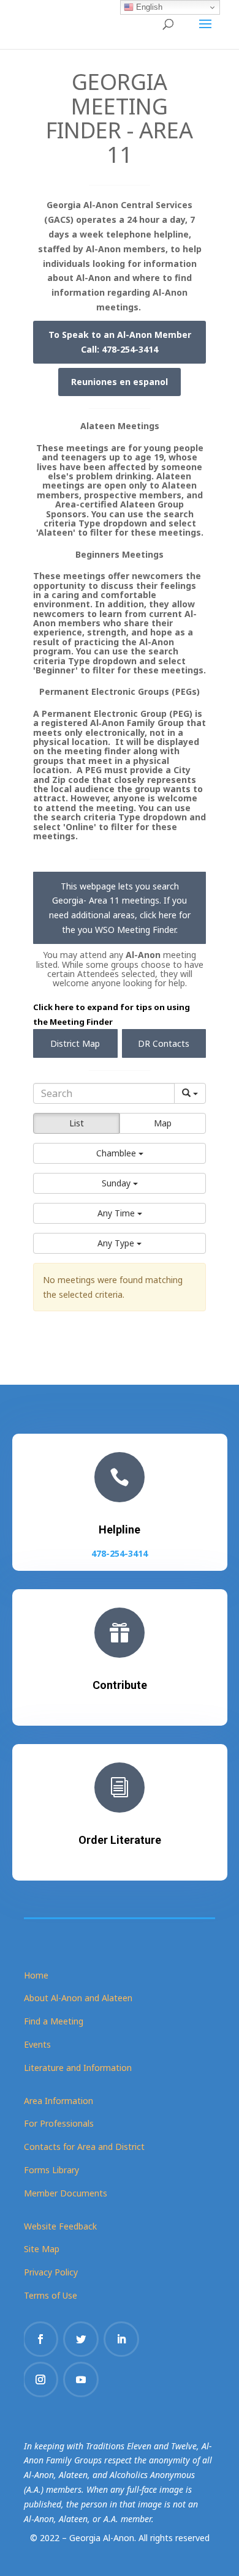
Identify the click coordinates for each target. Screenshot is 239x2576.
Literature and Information (78, 2068)
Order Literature (120, 1840)
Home (36, 1975)
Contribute (120, 1685)
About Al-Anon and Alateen (78, 1998)
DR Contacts (164, 1043)
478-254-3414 (120, 1553)
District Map (75, 1043)
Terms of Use (51, 2295)
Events (37, 2044)
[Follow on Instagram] (40, 2379)
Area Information (59, 2101)
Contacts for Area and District (84, 2147)
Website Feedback (60, 2226)
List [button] (77, 1123)
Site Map (42, 2249)
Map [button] (163, 1123)
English (148, 7)
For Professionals (59, 2123)
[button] (120, 1153)
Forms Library (51, 2170)
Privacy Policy (51, 2272)
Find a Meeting (54, 2021)
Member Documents (66, 2193)
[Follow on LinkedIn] (121, 2339)
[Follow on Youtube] (81, 2379)
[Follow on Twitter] (81, 2339)
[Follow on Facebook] (40, 2339)
